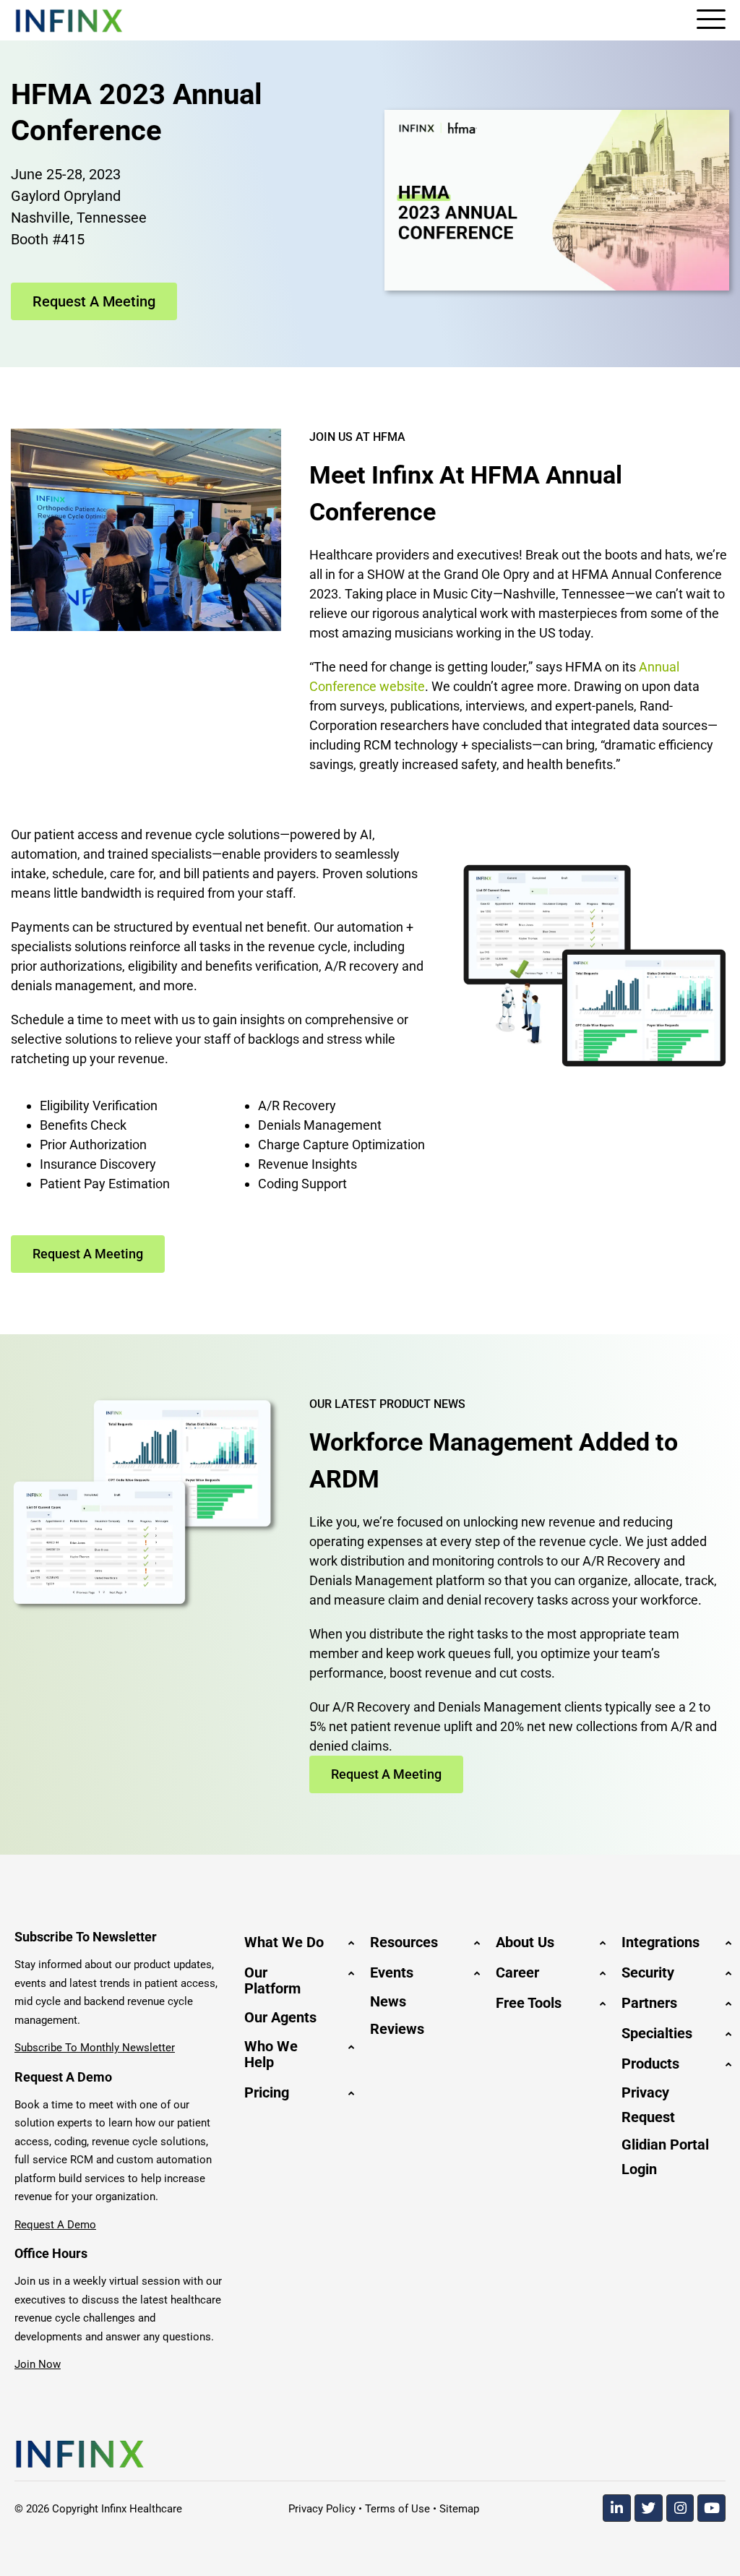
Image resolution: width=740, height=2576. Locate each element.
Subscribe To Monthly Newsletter (95, 2048)
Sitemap (459, 2509)
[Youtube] (711, 2508)
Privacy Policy (322, 2509)
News (388, 2001)
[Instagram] (680, 2508)
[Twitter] (649, 2508)
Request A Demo (55, 2225)
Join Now (38, 2364)
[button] (296, 1942)
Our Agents (280, 2017)
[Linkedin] (617, 2508)
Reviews (397, 2029)
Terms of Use (397, 2509)
